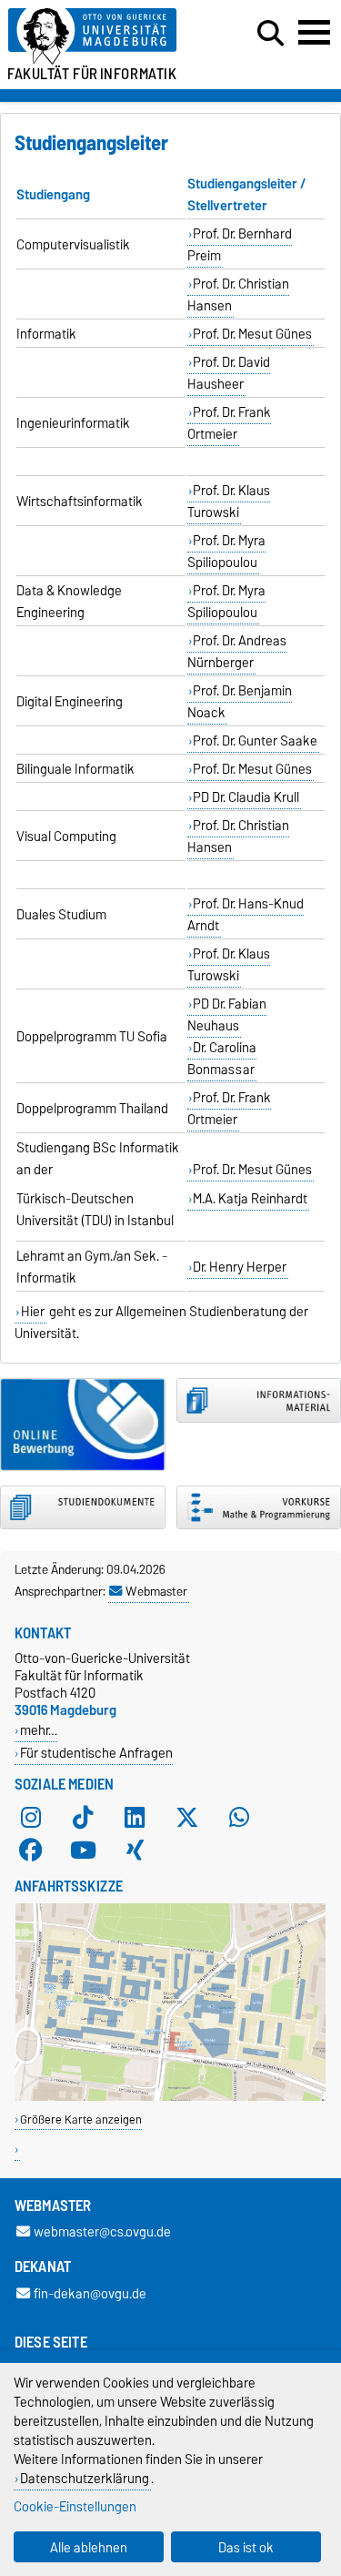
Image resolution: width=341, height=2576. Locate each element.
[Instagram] (31, 1817)
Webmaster (156, 1591)
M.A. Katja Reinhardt (250, 1199)
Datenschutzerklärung (85, 2478)
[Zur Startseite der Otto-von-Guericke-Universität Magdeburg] (105, 37)
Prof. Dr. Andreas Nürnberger (237, 652)
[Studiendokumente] (83, 1508)
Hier (33, 1312)
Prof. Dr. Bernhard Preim (240, 245)
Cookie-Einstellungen (75, 2506)
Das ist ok (246, 2547)
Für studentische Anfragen (96, 1753)
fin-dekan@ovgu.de (90, 2293)
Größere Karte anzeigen (81, 2120)
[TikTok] (83, 1817)
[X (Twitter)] (187, 1817)
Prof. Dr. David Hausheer (229, 373)
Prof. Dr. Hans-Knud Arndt (246, 915)
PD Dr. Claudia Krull (246, 797)
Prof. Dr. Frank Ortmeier (230, 423)
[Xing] (135, 1850)
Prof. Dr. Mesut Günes (252, 334)
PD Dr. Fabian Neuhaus (227, 1015)
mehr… (39, 1730)
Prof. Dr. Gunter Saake (255, 741)
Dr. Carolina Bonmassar (222, 1059)
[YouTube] (83, 1850)
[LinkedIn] (135, 1817)
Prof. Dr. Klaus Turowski (229, 502)
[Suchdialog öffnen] (271, 34)
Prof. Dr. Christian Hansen (239, 295)
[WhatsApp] (239, 1817)
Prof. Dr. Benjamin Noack (240, 702)
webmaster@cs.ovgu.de (102, 2232)
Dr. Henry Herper (240, 1267)
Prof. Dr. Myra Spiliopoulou (227, 552)
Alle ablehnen (89, 2547)
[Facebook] (31, 1850)
